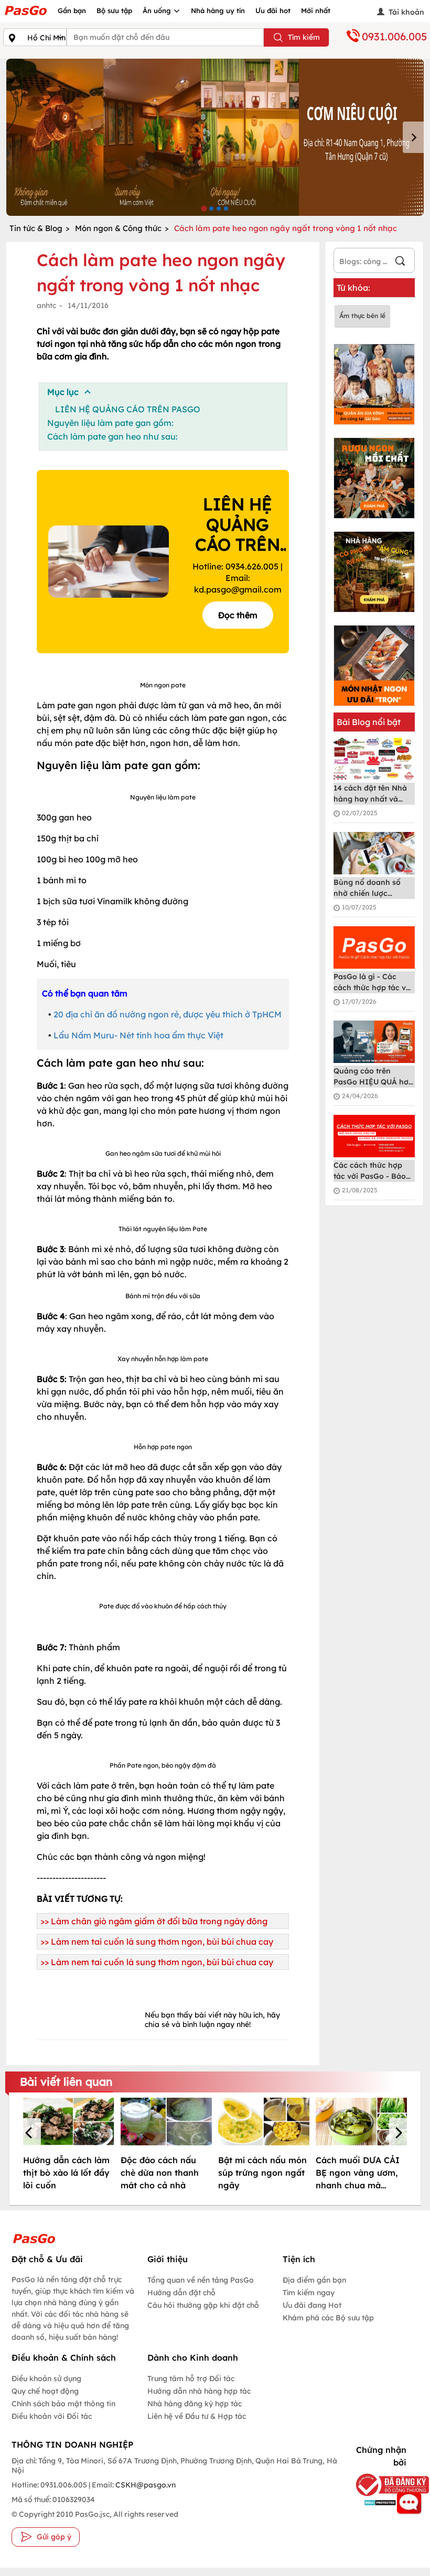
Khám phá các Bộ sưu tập (328, 2318)
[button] (30, 2134)
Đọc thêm (238, 615)
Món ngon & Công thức (118, 228)
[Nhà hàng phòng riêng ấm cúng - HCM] (374, 572)
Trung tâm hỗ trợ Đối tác (191, 2378)
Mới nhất (316, 10)
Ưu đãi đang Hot (312, 2305)
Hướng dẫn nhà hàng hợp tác (199, 2391)
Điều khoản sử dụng (46, 2378)
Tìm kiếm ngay (309, 2293)
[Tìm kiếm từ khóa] (400, 262)
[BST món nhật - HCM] (374, 666)
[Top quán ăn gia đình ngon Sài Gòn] (374, 384)
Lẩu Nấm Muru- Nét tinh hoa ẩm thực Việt (138, 1035)
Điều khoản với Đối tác (52, 2416)
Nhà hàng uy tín (218, 10)
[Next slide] (413, 137)
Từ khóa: (353, 288)
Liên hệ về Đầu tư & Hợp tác (197, 2416)
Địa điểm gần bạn (314, 2280)
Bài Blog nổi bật (369, 722)
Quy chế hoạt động (45, 2391)
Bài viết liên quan (66, 2081)
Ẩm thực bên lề (362, 316)
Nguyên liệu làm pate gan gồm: (110, 423)
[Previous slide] (17, 137)
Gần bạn (72, 10)
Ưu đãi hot (273, 10)
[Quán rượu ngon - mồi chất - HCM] (374, 478)
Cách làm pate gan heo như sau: (112, 436)
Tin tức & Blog (36, 228)
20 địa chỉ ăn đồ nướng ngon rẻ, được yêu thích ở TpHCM (168, 1014)
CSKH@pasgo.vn (145, 2485)
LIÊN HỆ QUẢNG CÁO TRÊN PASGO (128, 409)
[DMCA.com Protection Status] (378, 2502)
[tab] (204, 208)
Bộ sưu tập (114, 10)
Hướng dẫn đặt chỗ (181, 2293)
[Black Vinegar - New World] (215, 137)
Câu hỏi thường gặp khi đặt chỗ (203, 2305)
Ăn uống (158, 10)
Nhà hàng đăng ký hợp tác (195, 2404)
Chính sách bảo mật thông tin (63, 2404)
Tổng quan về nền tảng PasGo (201, 2280)
